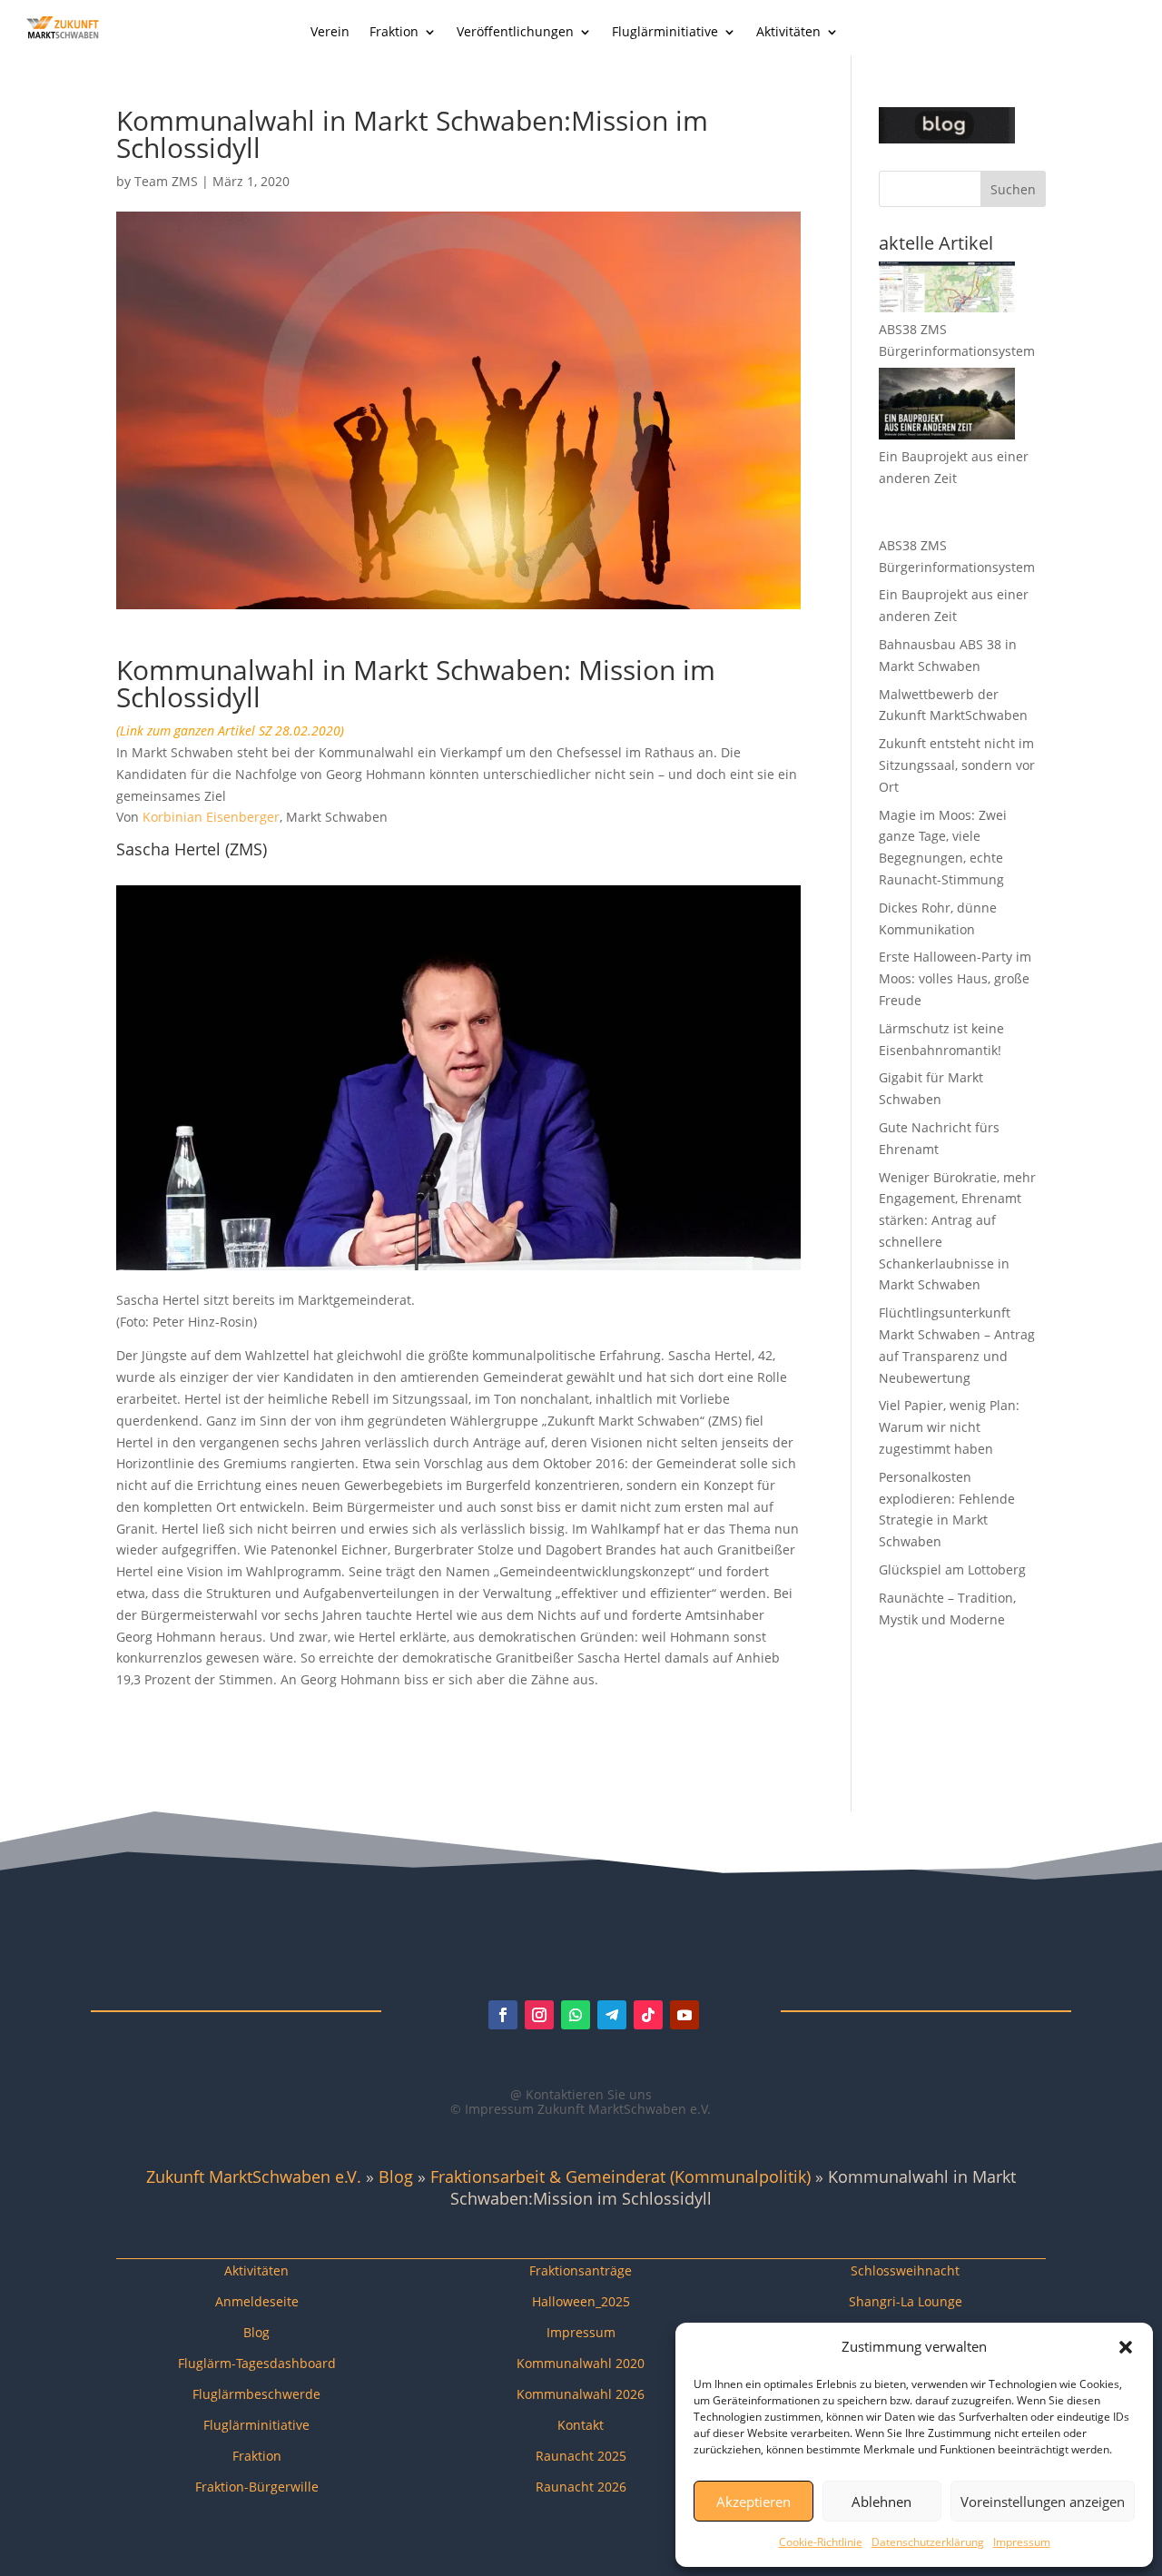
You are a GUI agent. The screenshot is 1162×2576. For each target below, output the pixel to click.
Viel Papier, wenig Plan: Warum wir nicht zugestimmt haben (949, 1427)
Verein (330, 33)
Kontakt (581, 2425)
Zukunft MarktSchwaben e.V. (254, 2176)
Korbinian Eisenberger (211, 817)
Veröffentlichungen (515, 33)
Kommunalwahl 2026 (581, 2394)
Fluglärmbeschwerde (256, 2394)
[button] (1126, 2347)
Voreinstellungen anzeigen (1043, 2502)
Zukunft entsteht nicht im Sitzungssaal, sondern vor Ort (957, 765)
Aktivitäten (788, 33)
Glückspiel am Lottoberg (952, 1569)
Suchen (1013, 189)
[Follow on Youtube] (684, 2015)
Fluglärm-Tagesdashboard (257, 2363)
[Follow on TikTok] (648, 2015)
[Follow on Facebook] (503, 2015)
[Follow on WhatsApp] (576, 2015)
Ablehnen (881, 2502)
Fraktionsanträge (581, 2270)
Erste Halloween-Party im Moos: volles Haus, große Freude (955, 978)
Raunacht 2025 (581, 2456)
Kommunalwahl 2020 (581, 2363)
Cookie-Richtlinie (821, 2542)
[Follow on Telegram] (612, 2015)
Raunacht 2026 (581, 2487)
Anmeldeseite (257, 2301)
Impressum (1022, 2542)
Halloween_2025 (581, 2301)
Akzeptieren (753, 2502)
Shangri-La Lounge (906, 2301)
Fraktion (394, 33)
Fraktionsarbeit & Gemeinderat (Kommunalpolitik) (620, 2176)
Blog (396, 2176)
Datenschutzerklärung (928, 2542)
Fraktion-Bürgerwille (257, 2487)
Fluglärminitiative (665, 33)
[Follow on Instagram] (539, 2015)
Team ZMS (166, 181)
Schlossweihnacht (905, 2270)
